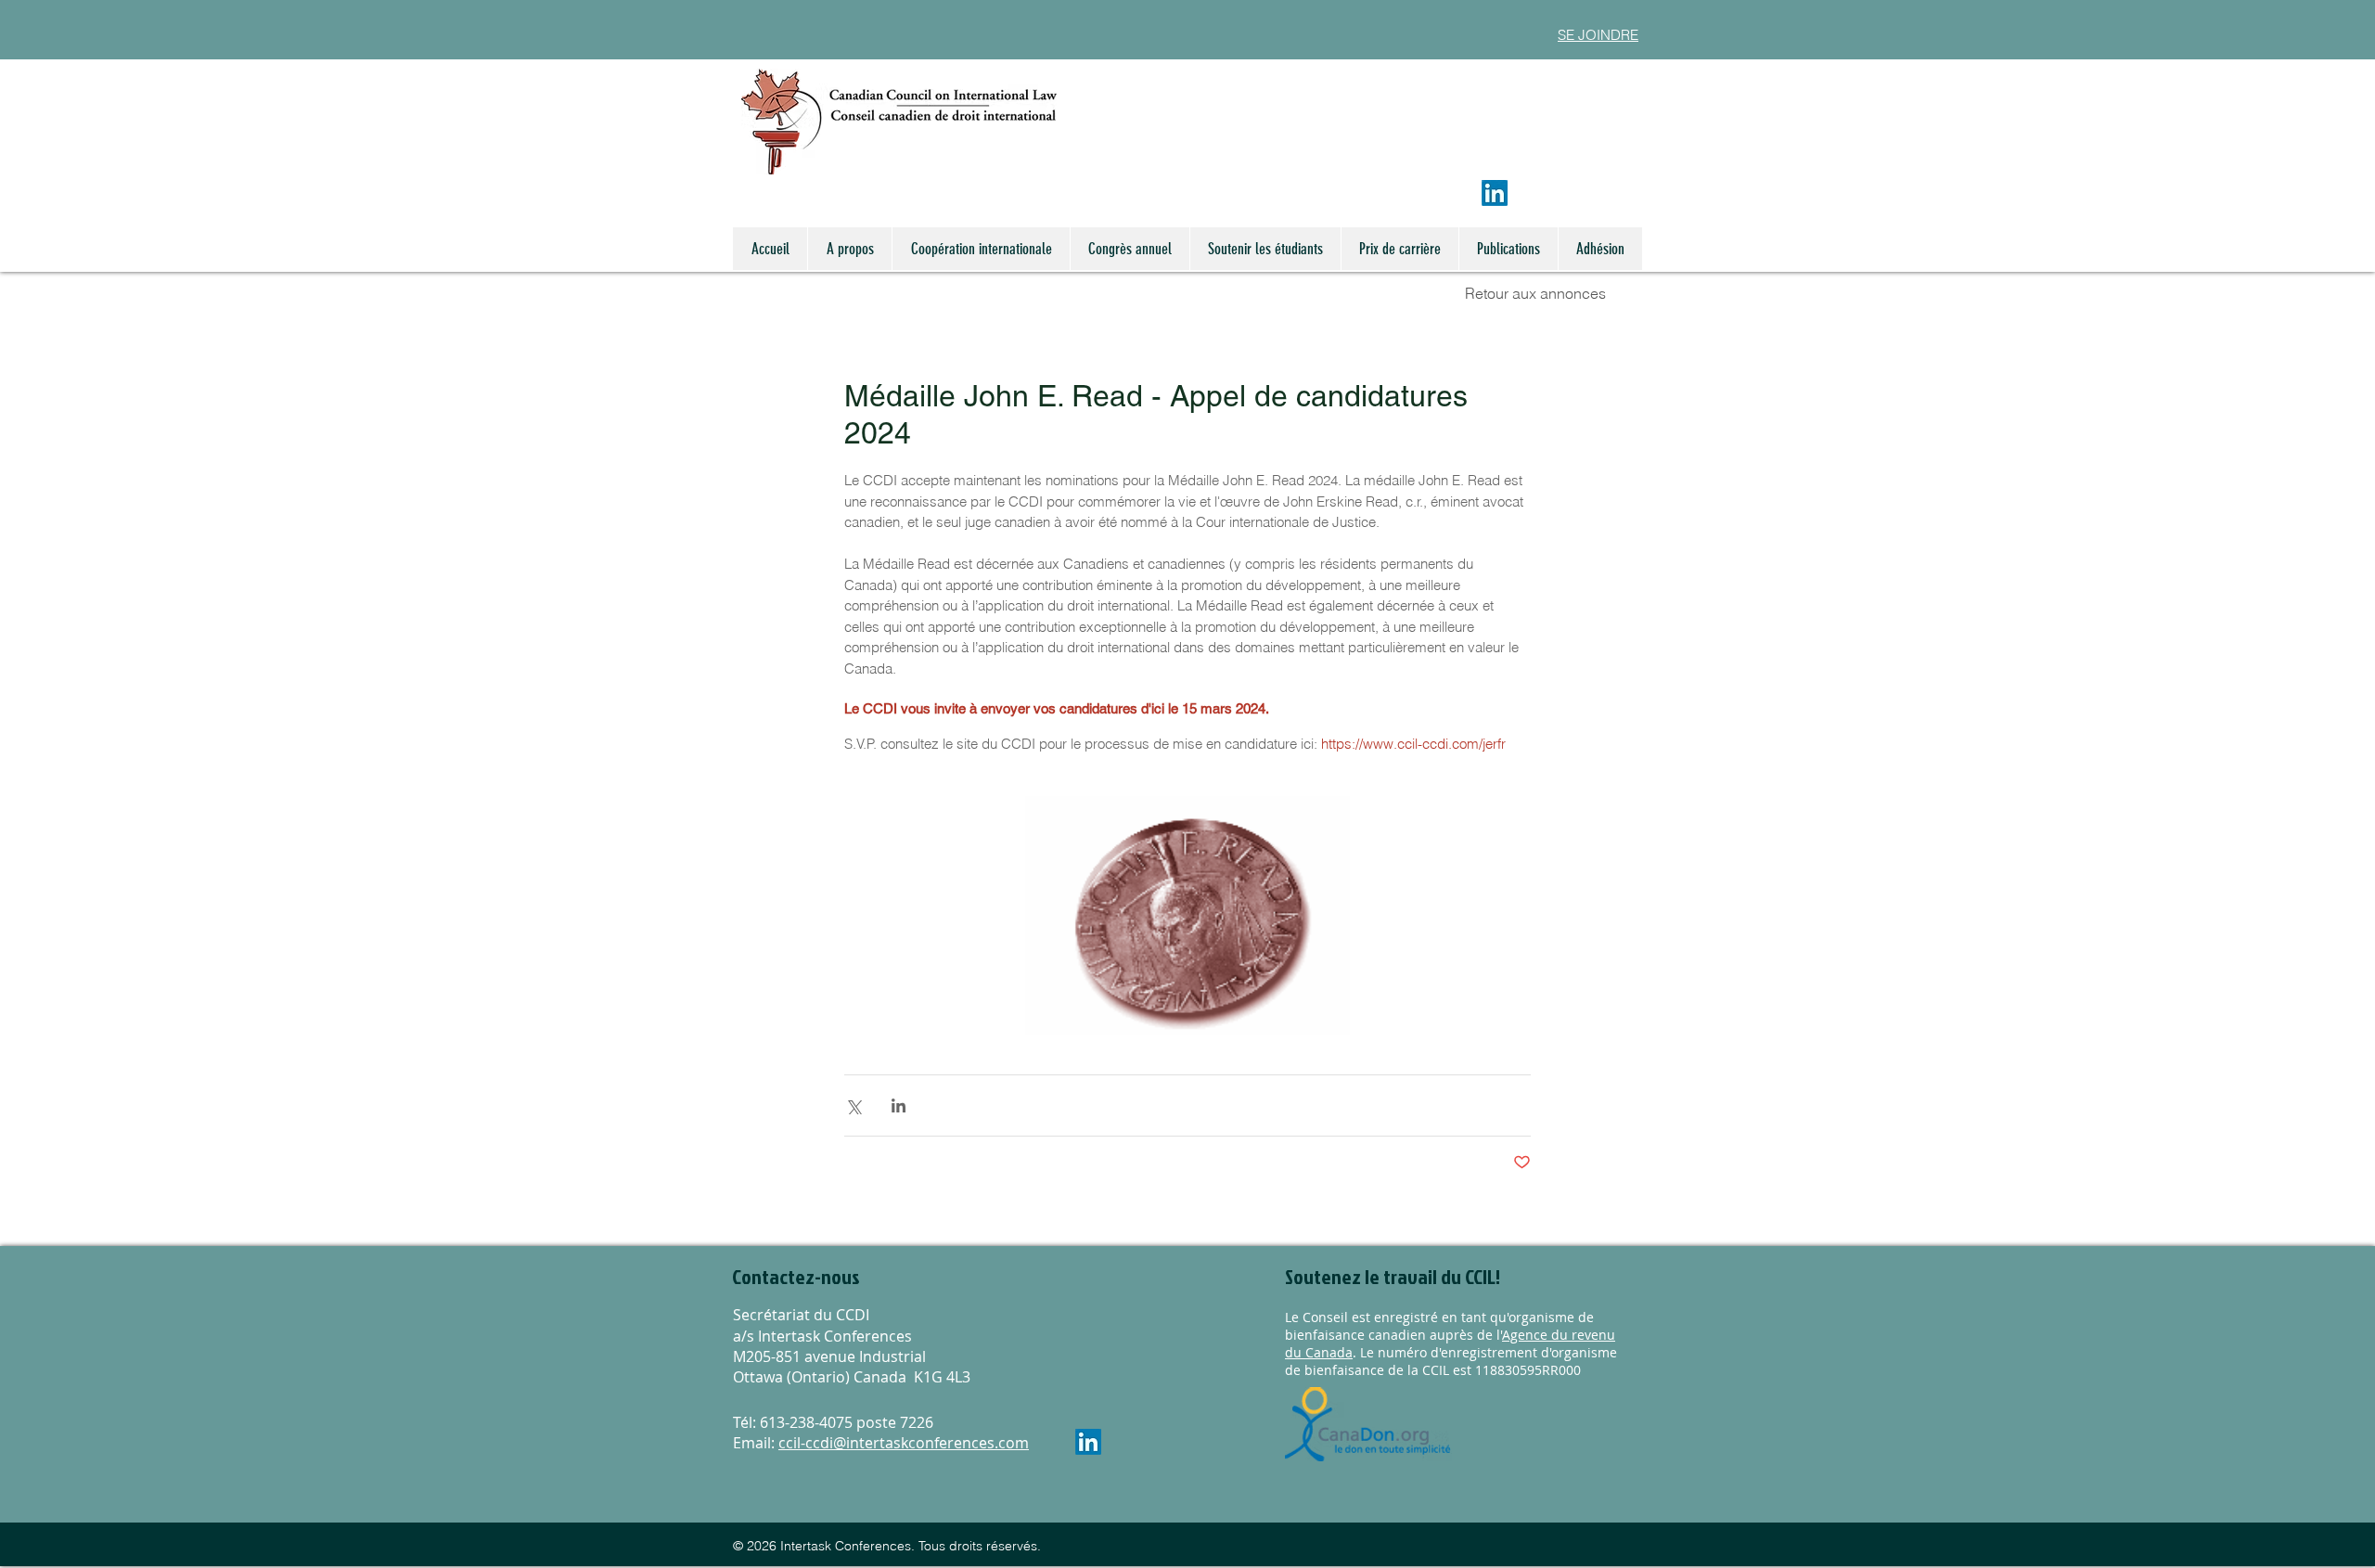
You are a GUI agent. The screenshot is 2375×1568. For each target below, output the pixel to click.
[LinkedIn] (1495, 193)
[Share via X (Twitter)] (853, 1105)
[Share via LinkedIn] (899, 1105)
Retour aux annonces (1535, 293)
